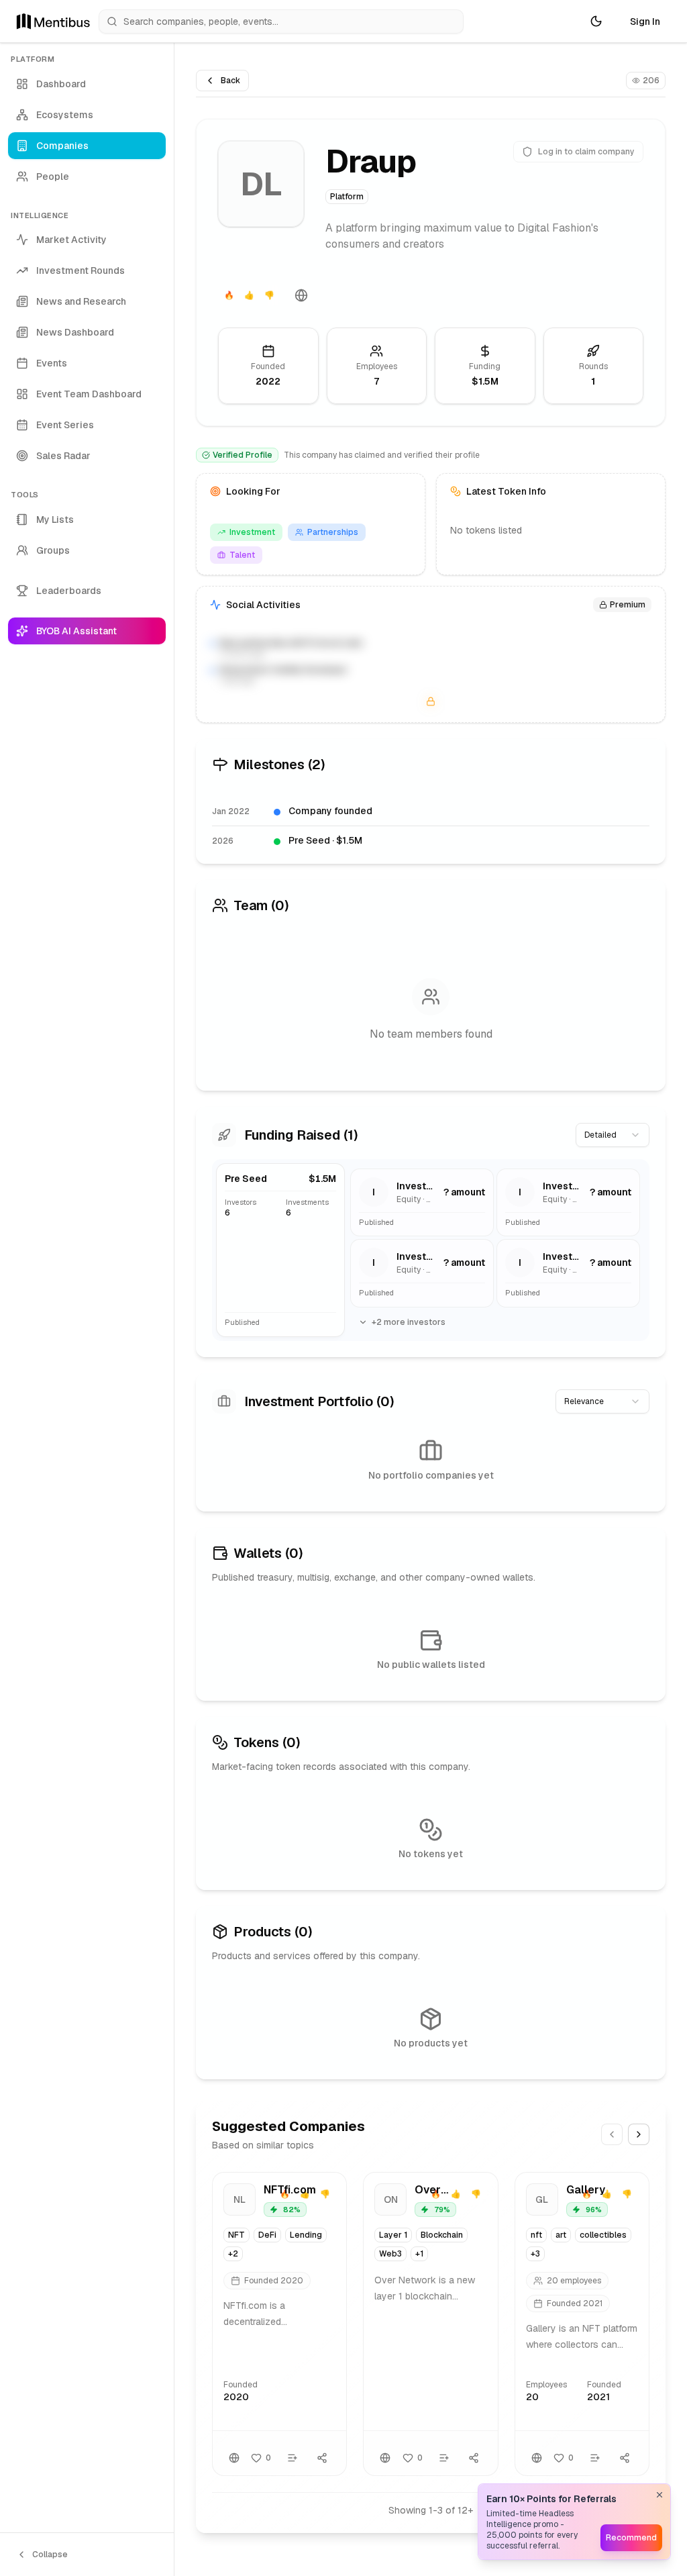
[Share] (322, 2458)
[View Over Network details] (430, 2324)
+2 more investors (409, 1322)
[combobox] (613, 1135)
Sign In (645, 21)
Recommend (631, 2538)
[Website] (301, 295)
